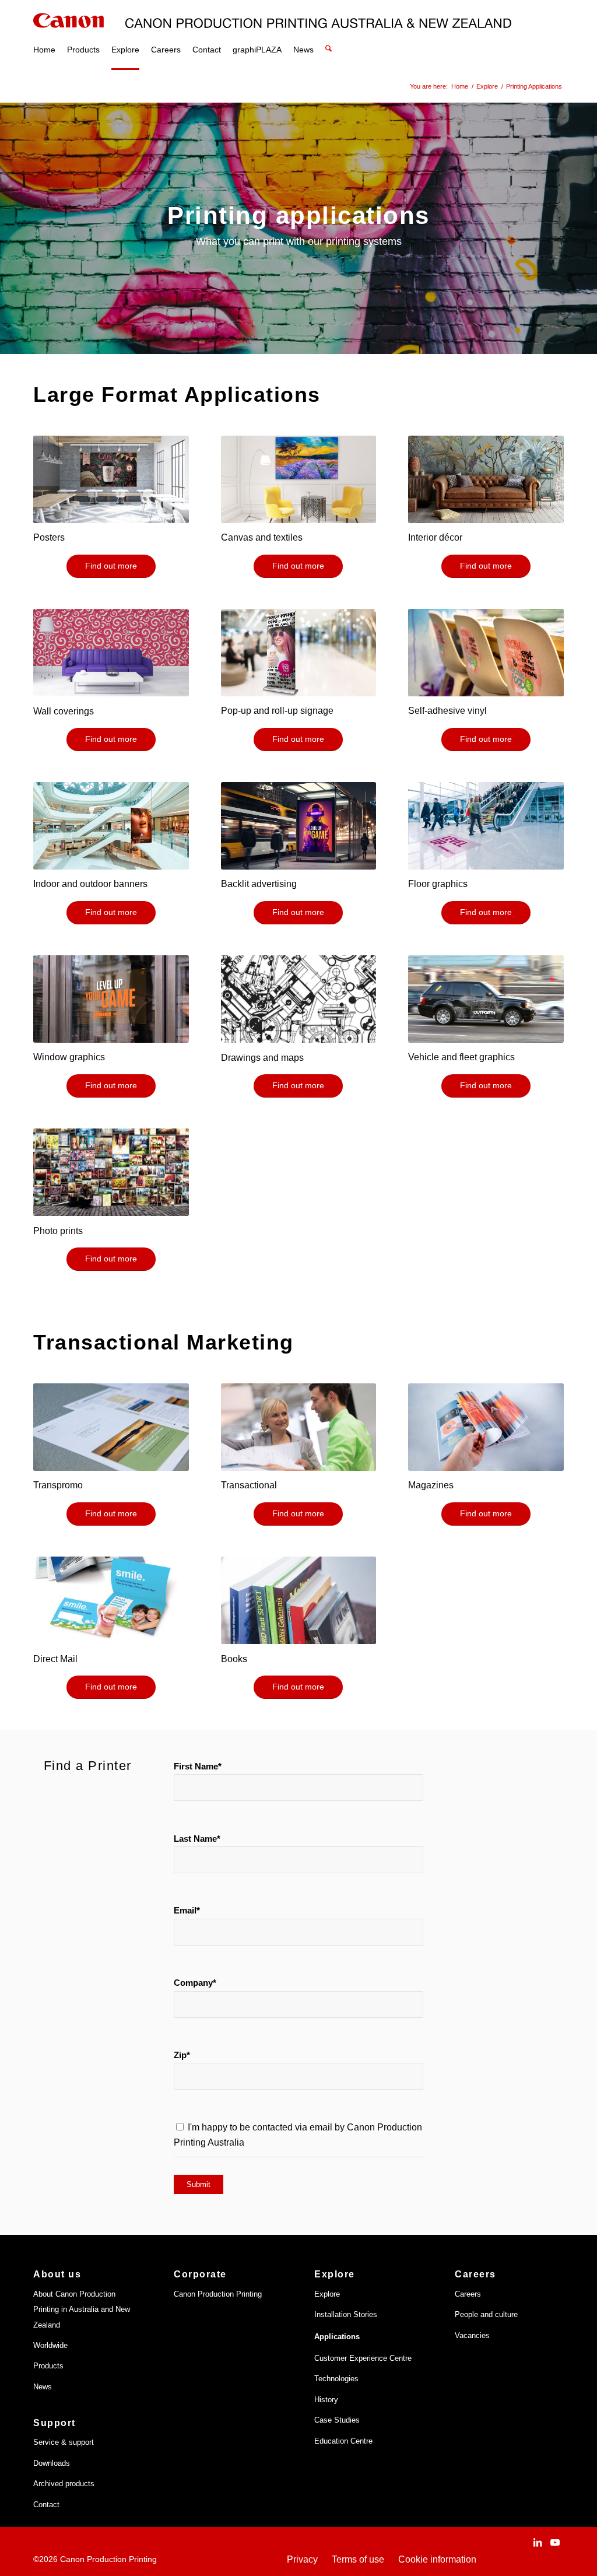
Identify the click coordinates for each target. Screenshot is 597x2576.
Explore (327, 2294)
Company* (195, 1983)
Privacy (302, 2559)
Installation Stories (346, 2314)
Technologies (336, 2379)
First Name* (198, 1767)
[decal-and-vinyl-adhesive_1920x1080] (486, 653)
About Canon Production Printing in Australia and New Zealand (82, 2309)
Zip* (182, 2055)
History (326, 2400)
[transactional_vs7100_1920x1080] (299, 1427)
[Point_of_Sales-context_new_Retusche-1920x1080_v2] (111, 826)
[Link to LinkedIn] (538, 2542)
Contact (46, 2505)
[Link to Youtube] (555, 2542)
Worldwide (50, 2345)
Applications (337, 2337)
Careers (468, 2294)
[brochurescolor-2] (111, 1600)
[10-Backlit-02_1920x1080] (299, 826)
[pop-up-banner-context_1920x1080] (299, 653)
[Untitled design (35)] (111, 1172)
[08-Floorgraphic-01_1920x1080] (486, 826)
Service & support (64, 2442)
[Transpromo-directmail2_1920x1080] (111, 1427)
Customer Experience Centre (363, 2358)
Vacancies (472, 2335)
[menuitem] (44, 35)
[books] (299, 1600)
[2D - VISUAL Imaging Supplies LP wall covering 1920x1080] (111, 653)
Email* (187, 1911)
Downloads (52, 2463)
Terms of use (358, 2559)
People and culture (486, 2314)
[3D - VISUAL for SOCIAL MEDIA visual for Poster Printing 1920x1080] (111, 479)
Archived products (64, 2484)
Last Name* (197, 1839)
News (43, 2387)
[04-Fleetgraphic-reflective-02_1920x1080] (486, 999)
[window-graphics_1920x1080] (111, 999)
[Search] (329, 35)
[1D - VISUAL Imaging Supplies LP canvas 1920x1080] (299, 479)
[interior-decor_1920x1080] (486, 479)
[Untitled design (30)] (299, 999)
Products (48, 2366)
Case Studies (337, 2420)
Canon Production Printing (218, 2294)
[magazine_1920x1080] (486, 1427)
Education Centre (343, 2441)
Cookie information (437, 2559)
